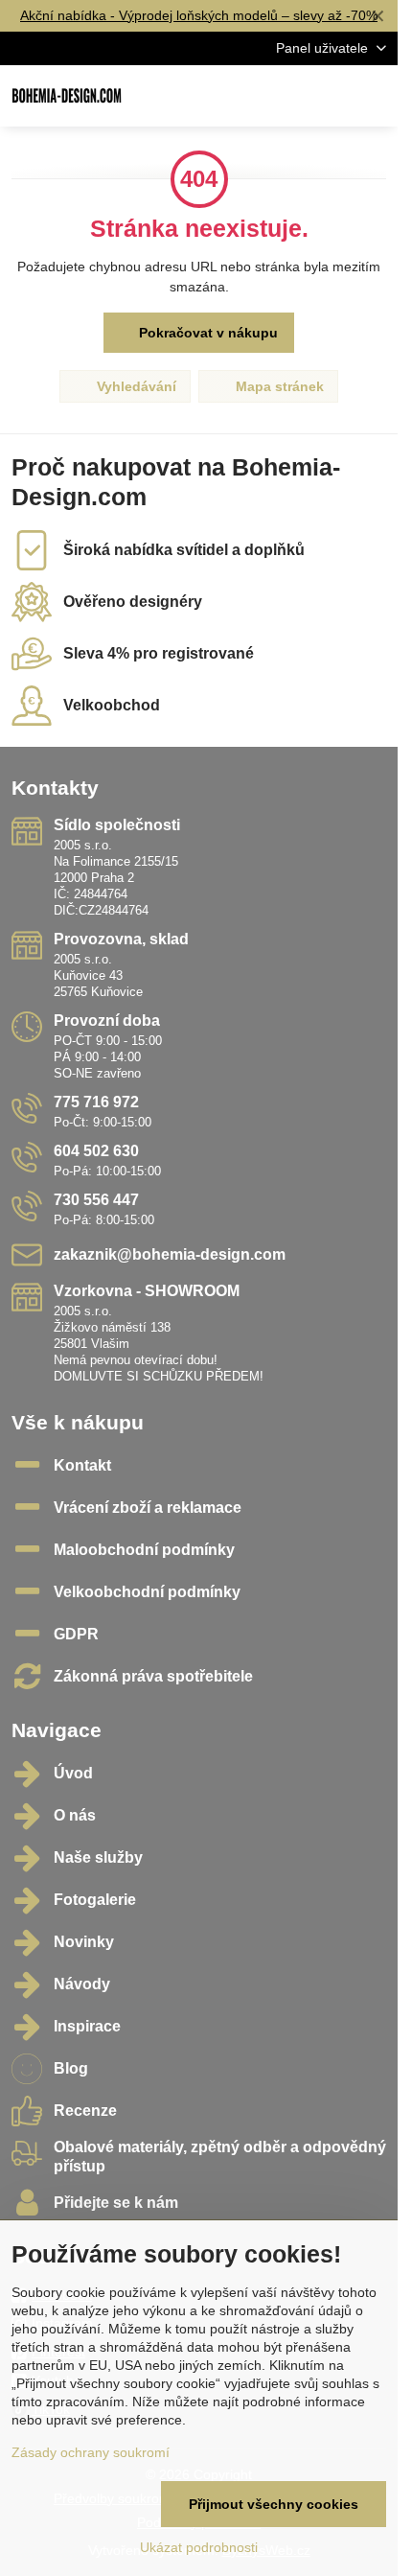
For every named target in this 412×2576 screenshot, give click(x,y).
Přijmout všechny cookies (274, 2504)
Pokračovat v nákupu (206, 333)
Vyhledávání (135, 386)
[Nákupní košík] (329, 96)
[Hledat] (283, 96)
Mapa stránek (278, 386)
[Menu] (375, 96)
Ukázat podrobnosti (199, 2547)
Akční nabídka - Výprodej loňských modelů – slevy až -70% (199, 15)
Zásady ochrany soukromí (91, 2452)
